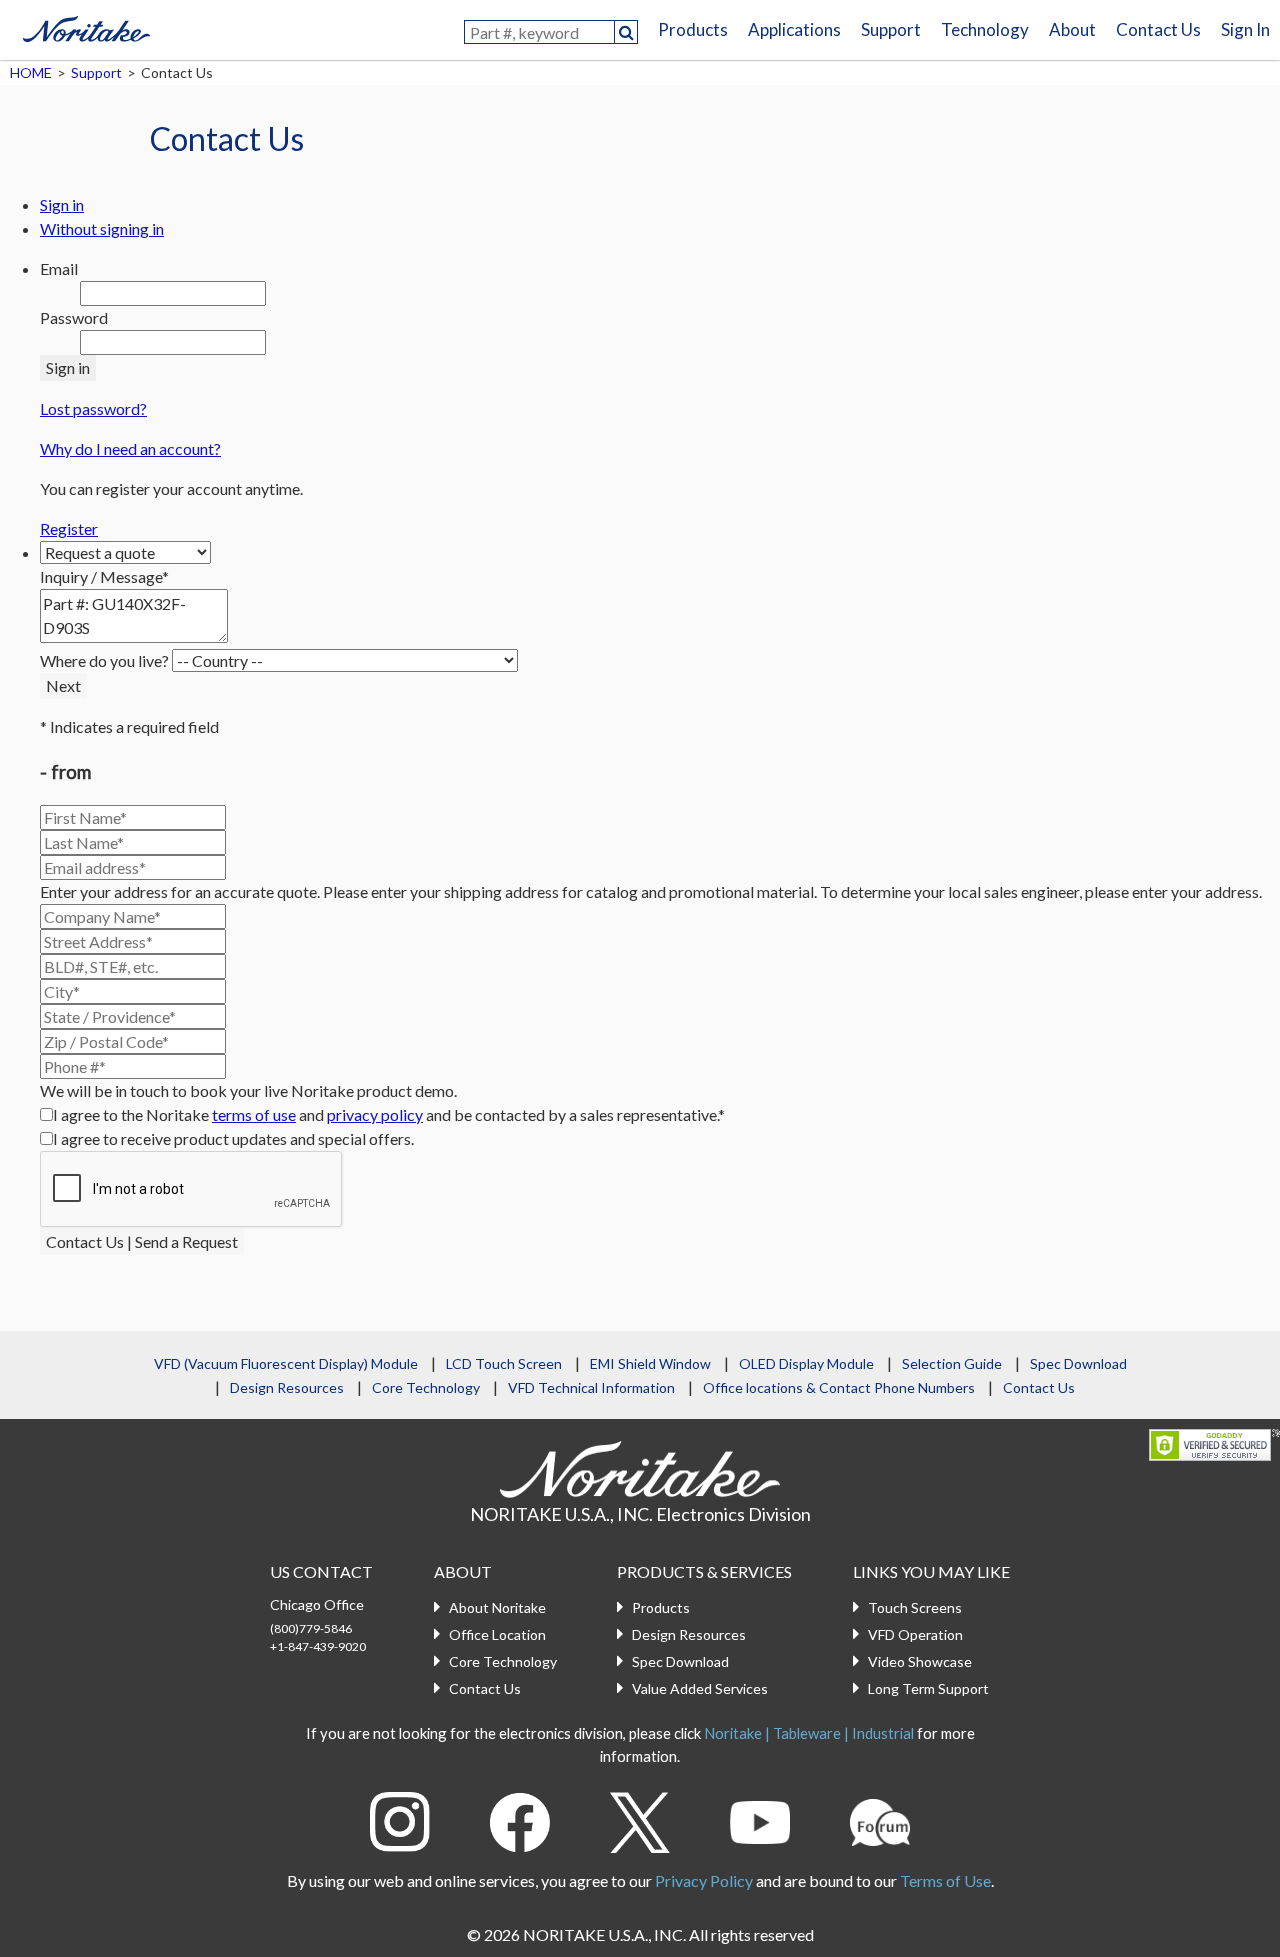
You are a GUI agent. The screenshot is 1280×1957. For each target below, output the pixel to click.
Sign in (62, 204)
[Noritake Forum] (880, 1819)
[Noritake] (86, 26)
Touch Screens (915, 1607)
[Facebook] (520, 1819)
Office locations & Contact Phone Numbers (839, 1387)
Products (693, 29)
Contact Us (1158, 29)
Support (891, 29)
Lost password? (93, 408)
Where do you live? (104, 660)
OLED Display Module (806, 1363)
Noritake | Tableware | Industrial (809, 1733)
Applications (794, 29)
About (1072, 29)
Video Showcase (920, 1661)
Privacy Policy (704, 1880)
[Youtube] (760, 1819)
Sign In (1245, 29)
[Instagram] (400, 1819)
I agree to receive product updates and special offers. (233, 1138)
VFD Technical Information (591, 1387)
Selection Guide (952, 1363)
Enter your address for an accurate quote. (180, 891)
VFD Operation (915, 1634)
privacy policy (375, 1114)
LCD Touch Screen (504, 1363)
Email (59, 268)
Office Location (497, 1634)
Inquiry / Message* (104, 576)
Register (69, 528)
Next (63, 685)
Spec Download (1078, 1363)
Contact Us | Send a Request (142, 1241)
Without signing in (102, 228)
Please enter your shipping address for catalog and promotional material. (570, 891)
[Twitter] (640, 1819)
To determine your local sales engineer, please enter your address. (1041, 891)
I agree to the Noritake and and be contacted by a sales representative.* (389, 1114)
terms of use (254, 1114)
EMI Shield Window (650, 1363)
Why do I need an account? (130, 448)
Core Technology (426, 1387)
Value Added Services (700, 1688)
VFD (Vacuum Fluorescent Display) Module (286, 1363)
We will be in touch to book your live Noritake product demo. (248, 1090)
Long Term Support (928, 1688)
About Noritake (497, 1607)
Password (74, 317)
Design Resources (287, 1387)
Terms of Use (945, 1880)
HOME (31, 72)
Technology (985, 29)
